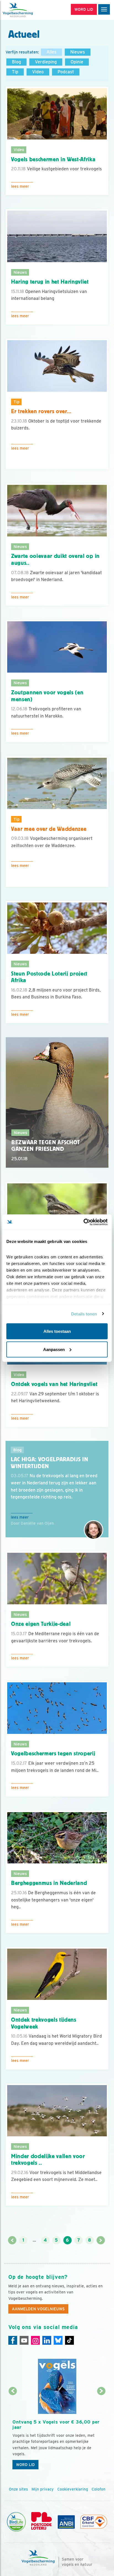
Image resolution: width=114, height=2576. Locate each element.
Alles (51, 52)
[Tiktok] (69, 2340)
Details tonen (84, 1314)
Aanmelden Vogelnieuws (38, 2309)
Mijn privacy (43, 2489)
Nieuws (78, 52)
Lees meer (20, 186)
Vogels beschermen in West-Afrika (53, 159)
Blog (16, 62)
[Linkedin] (47, 2340)
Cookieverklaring (73, 2489)
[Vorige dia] (13, 2432)
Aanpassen (54, 1349)
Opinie (77, 62)
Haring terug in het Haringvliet (50, 282)
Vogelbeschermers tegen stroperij (53, 1753)
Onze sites (18, 2489)
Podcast (66, 72)
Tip (15, 72)
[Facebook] (13, 2340)
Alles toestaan (57, 1331)
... (34, 2240)
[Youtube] (24, 2340)
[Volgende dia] (101, 2432)
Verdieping (46, 62)
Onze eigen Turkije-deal (41, 1624)
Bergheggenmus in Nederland (49, 1883)
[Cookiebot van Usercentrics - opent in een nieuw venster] (83, 1222)
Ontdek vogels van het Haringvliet (54, 1384)
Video (38, 72)
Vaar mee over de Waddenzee (49, 829)
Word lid (25, 2465)
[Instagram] (35, 2340)
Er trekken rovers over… (41, 411)
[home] (28, 10)
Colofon (99, 2489)
